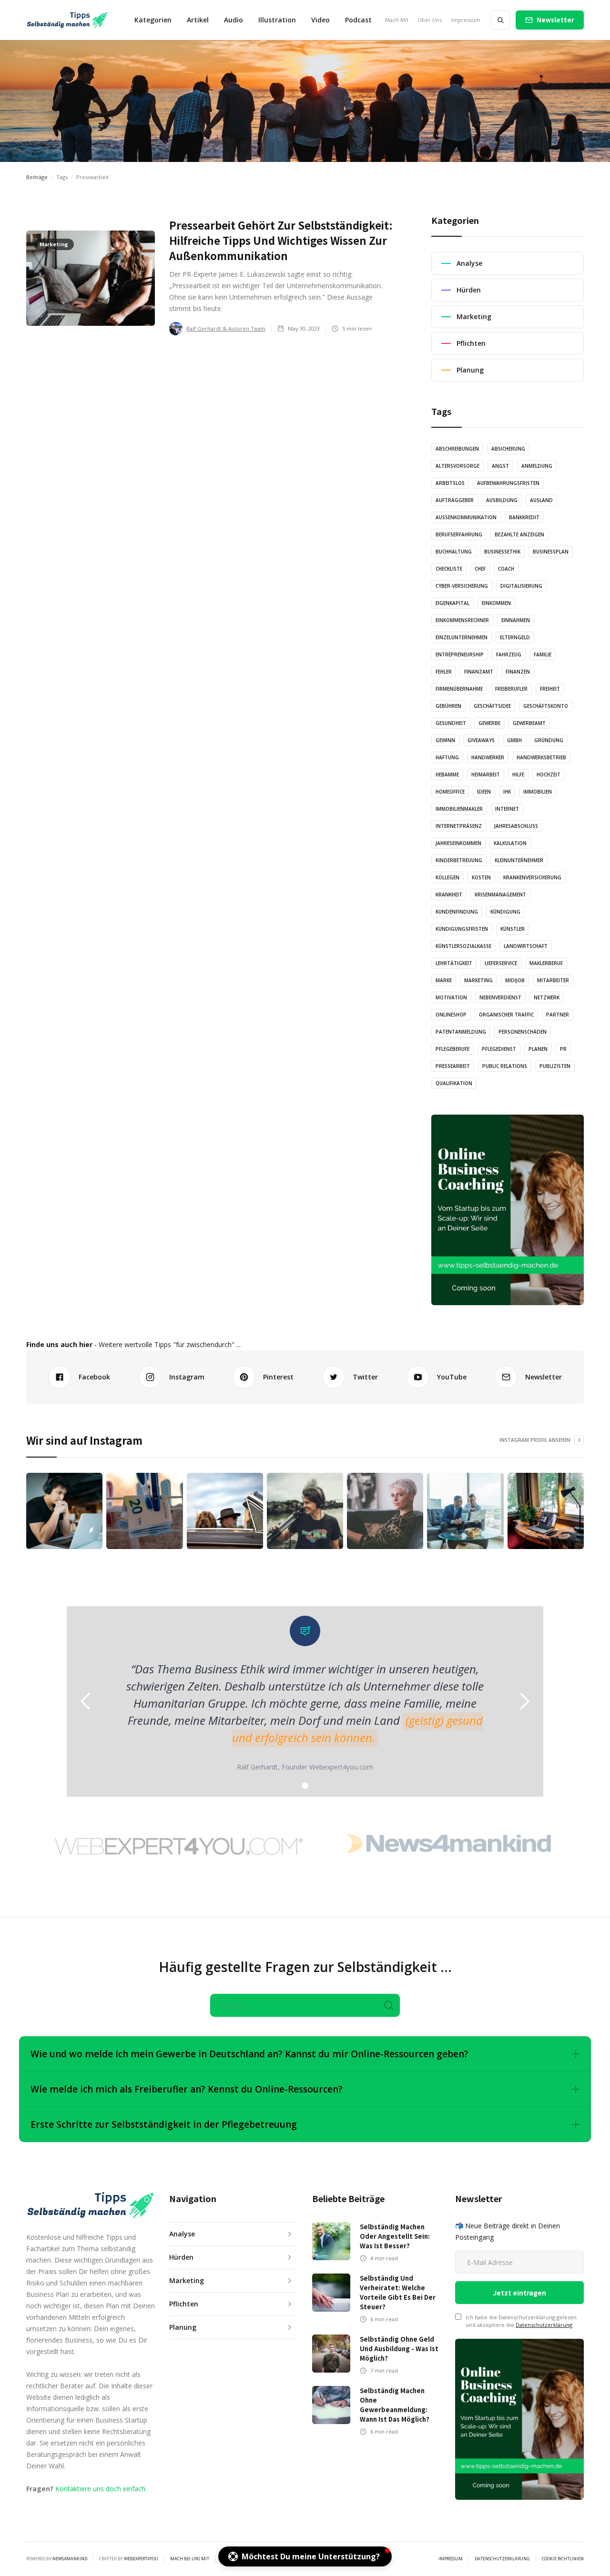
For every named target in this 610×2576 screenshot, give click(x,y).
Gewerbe (489, 723)
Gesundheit (451, 723)
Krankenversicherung (532, 877)
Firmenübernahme (459, 689)
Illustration (277, 20)
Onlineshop (451, 1015)
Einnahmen (516, 620)
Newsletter (555, 20)
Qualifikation (454, 1083)
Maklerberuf (546, 963)
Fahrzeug (509, 654)
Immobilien (538, 792)
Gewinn (445, 740)
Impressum (466, 20)
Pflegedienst (499, 1049)
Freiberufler (511, 689)
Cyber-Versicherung (462, 586)
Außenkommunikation (466, 517)
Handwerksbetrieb (541, 757)
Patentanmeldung (461, 1032)
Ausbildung (502, 500)
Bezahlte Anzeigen (519, 534)
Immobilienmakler (459, 809)
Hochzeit (549, 775)
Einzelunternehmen (462, 637)
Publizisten (555, 1066)
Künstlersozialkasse (463, 946)
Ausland (541, 500)
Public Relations (505, 1066)
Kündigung (505, 912)
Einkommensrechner (462, 620)
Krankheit (449, 895)
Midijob (515, 980)
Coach (506, 569)
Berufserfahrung (459, 534)
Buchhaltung (454, 552)
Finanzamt (479, 672)
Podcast (358, 20)
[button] (153, 20)
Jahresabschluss (516, 826)
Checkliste (449, 569)
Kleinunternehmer (519, 860)
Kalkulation (510, 843)
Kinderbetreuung (459, 860)
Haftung (447, 757)
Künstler (513, 929)
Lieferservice (501, 963)
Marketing (478, 980)
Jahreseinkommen (458, 843)
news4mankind (70, 2559)
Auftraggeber (455, 500)
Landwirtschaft (526, 946)
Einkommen (496, 603)
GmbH (514, 740)
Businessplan (551, 552)
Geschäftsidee (492, 706)
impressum (451, 2559)
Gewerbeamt (529, 723)
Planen (538, 1049)
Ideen (484, 792)
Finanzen (518, 672)
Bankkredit (524, 517)
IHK (507, 792)
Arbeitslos (450, 483)
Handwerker (488, 757)
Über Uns (430, 20)
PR (563, 1049)
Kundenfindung (457, 912)
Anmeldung (537, 466)
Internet (507, 809)
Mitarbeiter (553, 980)
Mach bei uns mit (190, 2559)
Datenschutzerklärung (544, 2325)
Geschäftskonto (546, 706)
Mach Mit (397, 20)
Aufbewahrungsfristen (508, 483)
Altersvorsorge (457, 466)
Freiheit (550, 689)
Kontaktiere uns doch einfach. (101, 2489)
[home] (67, 20)
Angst (500, 466)
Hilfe (518, 775)
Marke (444, 980)
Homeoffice (450, 792)
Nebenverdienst (500, 997)
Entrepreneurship (460, 654)
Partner (558, 1015)
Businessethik (502, 552)
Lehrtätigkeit (454, 963)
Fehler (444, 672)
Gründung (549, 740)
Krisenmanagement (500, 895)
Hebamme (447, 775)
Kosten (481, 877)
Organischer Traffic (506, 1015)
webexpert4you (141, 2559)
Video (320, 20)
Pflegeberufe (452, 1049)
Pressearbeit (453, 1066)
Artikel (198, 20)
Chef (480, 569)
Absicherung (508, 449)
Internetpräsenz (459, 826)
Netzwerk (547, 997)
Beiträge (37, 177)
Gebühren (448, 706)
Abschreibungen (457, 449)
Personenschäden (523, 1032)
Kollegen (447, 877)
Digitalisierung (521, 586)
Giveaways (481, 740)
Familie (543, 654)
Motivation (451, 997)
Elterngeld (515, 637)
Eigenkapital (452, 603)
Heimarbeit (486, 775)
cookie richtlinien (563, 2559)
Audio (234, 20)
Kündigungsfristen (462, 929)
